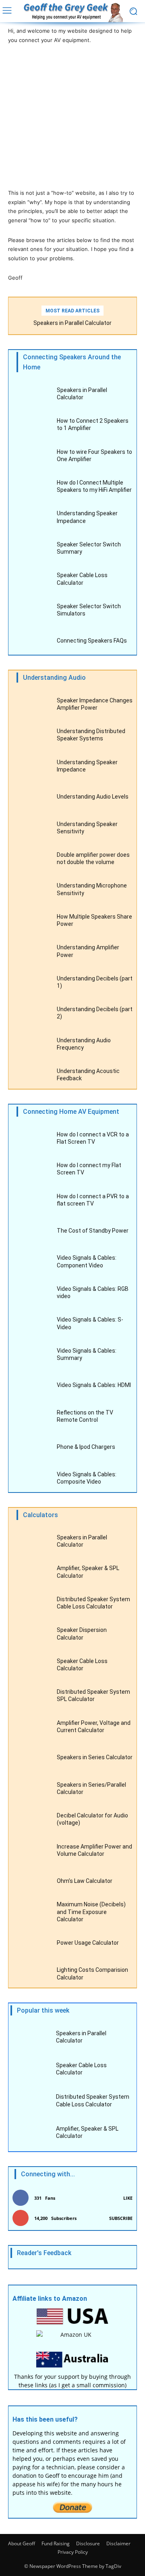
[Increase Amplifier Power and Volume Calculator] (32, 1852)
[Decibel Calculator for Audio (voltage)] (32, 1821)
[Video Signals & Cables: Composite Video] (32, 1479)
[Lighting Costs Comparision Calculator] (32, 1975)
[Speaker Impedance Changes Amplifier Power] (32, 705)
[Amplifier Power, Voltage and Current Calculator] (32, 1728)
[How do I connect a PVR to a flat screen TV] (32, 1201)
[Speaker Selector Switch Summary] (32, 549)
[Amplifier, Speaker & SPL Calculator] (32, 1574)
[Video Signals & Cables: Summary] (32, 1356)
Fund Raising (56, 2543)
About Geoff (22, 2543)
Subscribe (121, 2218)
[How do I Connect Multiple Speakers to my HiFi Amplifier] (32, 488)
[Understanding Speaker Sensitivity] (32, 829)
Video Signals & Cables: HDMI (94, 1385)
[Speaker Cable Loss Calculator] (32, 581)
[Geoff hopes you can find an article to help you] (72, 12)
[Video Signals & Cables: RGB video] (32, 1294)
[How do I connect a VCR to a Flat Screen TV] (32, 1139)
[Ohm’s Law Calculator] (32, 1882)
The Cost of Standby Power (93, 1231)
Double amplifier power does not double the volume (93, 858)
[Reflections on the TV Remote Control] (32, 1418)
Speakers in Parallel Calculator (72, 323)
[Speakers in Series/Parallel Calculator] (32, 1790)
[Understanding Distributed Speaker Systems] (32, 737)
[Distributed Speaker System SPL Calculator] (32, 1697)
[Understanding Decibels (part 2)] (32, 1015)
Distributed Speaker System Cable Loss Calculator (93, 1603)
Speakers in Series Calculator (95, 1757)
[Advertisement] (72, 116)
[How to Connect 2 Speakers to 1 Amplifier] (32, 426)
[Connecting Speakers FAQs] (32, 642)
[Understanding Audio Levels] (32, 798)
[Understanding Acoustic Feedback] (32, 1076)
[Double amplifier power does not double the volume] (32, 860)
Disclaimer (118, 2543)
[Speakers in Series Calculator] (32, 1759)
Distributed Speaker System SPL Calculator (93, 1695)
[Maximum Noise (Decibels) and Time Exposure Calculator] (32, 1913)
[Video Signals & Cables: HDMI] (32, 1387)
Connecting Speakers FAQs (92, 641)
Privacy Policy (73, 2552)
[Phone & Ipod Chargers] (32, 1449)
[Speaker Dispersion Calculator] (32, 1635)
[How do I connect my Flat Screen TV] (32, 1171)
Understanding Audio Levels (93, 797)
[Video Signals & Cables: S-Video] (32, 1325)
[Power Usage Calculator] (32, 1944)
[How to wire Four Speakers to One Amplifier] (32, 457)
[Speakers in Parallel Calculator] (32, 395)
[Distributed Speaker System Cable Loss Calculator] (32, 1604)
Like (128, 2198)
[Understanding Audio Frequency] (32, 1045)
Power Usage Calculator (88, 1943)
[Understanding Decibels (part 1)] (32, 983)
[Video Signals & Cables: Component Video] (32, 1263)
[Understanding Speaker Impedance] (32, 519)
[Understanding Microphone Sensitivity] (32, 891)
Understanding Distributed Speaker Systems (91, 735)
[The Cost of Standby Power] (32, 1232)
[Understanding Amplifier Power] (32, 953)
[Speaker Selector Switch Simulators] (32, 611)
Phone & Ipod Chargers (86, 1447)
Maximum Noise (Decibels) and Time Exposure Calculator (91, 1912)
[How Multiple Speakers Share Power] (32, 922)
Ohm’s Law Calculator (85, 1881)
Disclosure (88, 2543)
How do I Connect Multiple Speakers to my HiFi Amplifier (94, 486)
